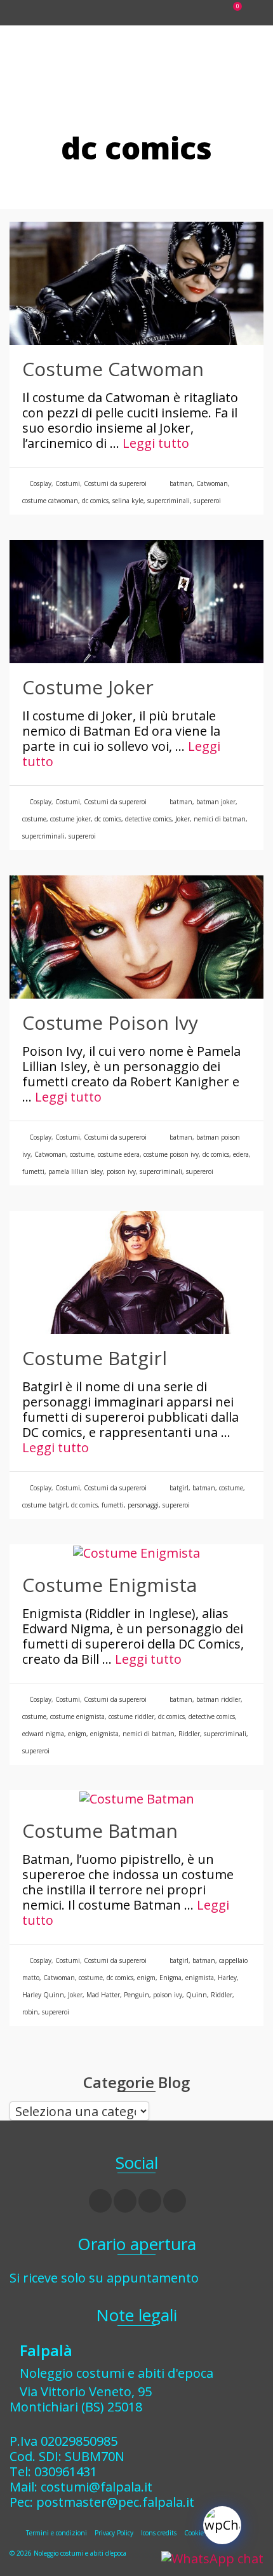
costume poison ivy (171, 1154)
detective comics (148, 819)
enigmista (104, 1734)
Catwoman (212, 483)
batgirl (179, 1488)
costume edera (119, 1154)
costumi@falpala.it (97, 2487)
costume (34, 819)
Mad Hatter (103, 1995)
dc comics (95, 501)
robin (30, 2012)
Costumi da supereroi (115, 483)
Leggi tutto (156, 443)
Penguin (136, 1995)
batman (181, 483)
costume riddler (131, 1716)
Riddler (189, 1734)
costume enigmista (77, 1716)
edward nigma (43, 1734)
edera (241, 1154)
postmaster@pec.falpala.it (115, 2502)
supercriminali (169, 501)
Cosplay (40, 483)
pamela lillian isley (76, 1171)
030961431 (66, 2471)
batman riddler (218, 1699)
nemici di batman (220, 819)
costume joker (70, 819)
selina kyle (128, 501)
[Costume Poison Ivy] (136, 936)
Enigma (170, 1978)
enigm (77, 1734)
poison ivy (121, 1171)
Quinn (196, 1995)
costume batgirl (45, 1505)
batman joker (216, 802)
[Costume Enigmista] (136, 1552)
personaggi (143, 1505)
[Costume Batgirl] (136, 1271)
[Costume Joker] (136, 601)
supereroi (207, 501)
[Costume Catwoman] (136, 282)
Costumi (68, 483)
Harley (227, 1978)
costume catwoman (50, 501)
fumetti (33, 1171)
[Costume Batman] (137, 1797)
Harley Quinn (43, 1995)
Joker (183, 819)
